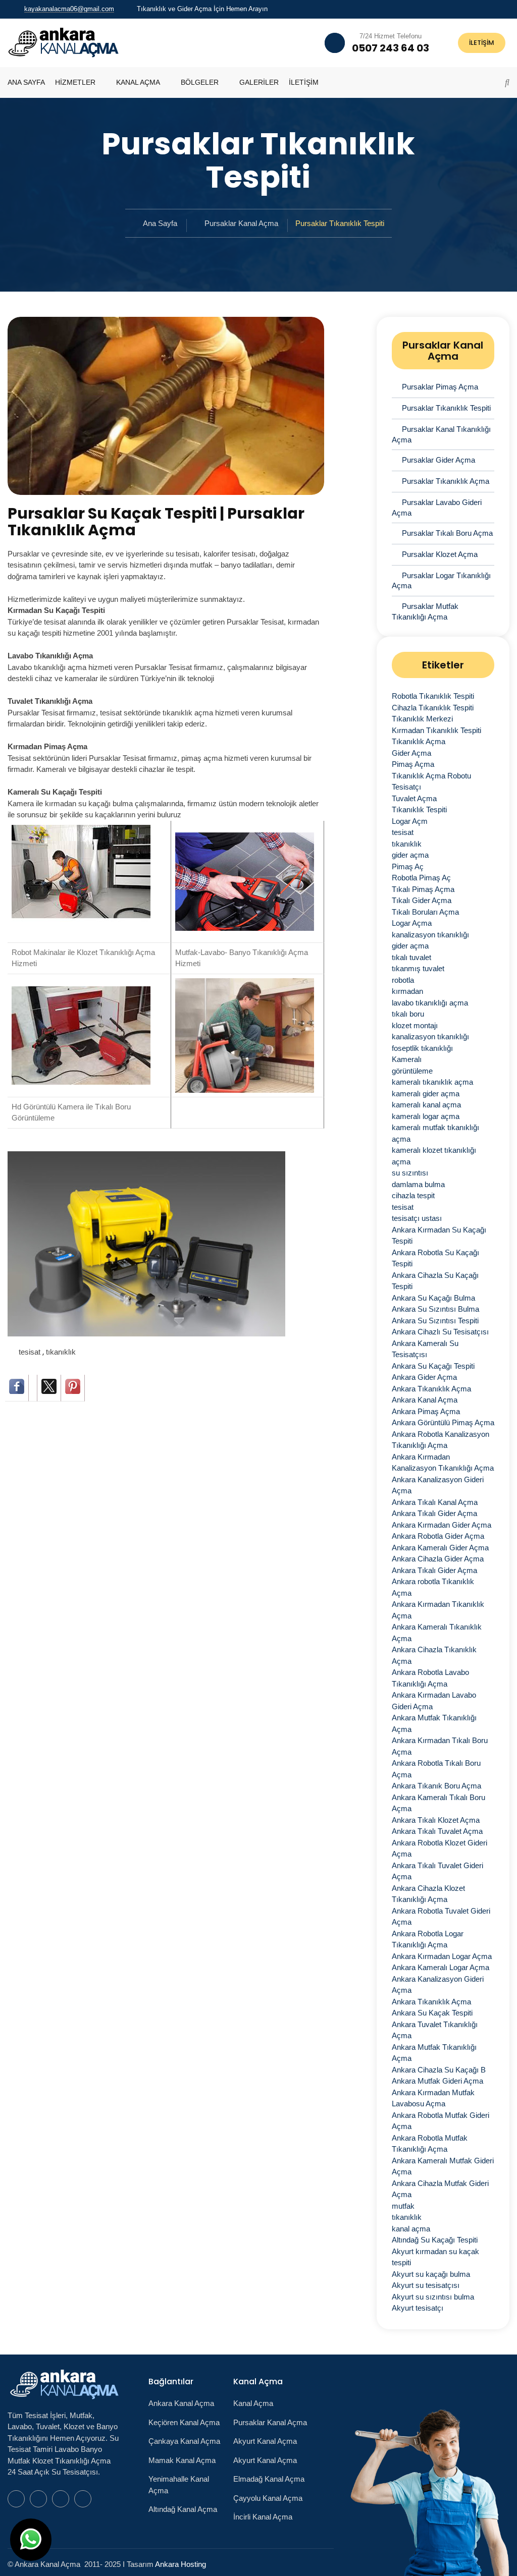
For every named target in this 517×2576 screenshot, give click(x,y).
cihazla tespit (413, 1195)
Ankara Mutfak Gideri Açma (437, 2081)
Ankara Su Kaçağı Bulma (433, 1298)
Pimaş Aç (408, 866)
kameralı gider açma (426, 1094)
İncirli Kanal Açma (263, 2517)
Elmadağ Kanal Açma (269, 2479)
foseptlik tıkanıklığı (422, 1048)
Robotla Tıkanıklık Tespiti (433, 696)
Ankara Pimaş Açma (426, 1411)
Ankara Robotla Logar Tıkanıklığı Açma (428, 1939)
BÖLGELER (200, 82)
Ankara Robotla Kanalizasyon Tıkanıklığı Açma (441, 1440)
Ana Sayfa (160, 223)
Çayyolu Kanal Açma (268, 2498)
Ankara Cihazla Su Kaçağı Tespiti (435, 1281)
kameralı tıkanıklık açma (432, 1082)
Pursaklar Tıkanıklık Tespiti (446, 408)
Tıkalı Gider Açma (422, 900)
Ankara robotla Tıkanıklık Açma (433, 1587)
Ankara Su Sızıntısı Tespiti (435, 1321)
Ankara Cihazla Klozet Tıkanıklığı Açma (428, 1894)
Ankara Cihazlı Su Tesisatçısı (440, 1332)
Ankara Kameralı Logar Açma (441, 1967)
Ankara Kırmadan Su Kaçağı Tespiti (439, 1236)
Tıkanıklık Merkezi (422, 719)
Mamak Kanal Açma (182, 2460)
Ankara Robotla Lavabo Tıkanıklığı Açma (430, 1678)
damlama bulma (418, 1184)
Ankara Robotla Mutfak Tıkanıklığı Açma (430, 2144)
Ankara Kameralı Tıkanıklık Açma (437, 1633)
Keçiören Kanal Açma (184, 2422)
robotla (403, 980)
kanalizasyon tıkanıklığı (430, 935)
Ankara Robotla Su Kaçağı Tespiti (435, 1258)
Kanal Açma (253, 2403)
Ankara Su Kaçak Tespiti (432, 2013)
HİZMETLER (75, 82)
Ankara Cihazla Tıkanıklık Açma (434, 1655)
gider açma (410, 855)
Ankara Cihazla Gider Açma (438, 1559)
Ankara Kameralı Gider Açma (440, 1548)
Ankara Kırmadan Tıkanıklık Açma (438, 1610)
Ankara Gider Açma (424, 1377)
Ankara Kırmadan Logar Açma (442, 1956)
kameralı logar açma (426, 1116)
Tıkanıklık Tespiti (419, 809)
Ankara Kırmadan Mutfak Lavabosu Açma (433, 2098)
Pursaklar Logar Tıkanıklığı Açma (441, 581)
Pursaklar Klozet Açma (440, 554)
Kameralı (407, 1059)
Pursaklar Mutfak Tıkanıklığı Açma (425, 611)
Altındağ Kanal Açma (183, 2509)
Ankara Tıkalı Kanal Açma (435, 1502)
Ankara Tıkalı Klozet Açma (436, 1820)
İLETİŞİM (482, 43)
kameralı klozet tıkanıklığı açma (434, 1156)
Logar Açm (410, 821)
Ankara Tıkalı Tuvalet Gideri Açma (437, 1871)
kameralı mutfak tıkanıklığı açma (435, 1133)
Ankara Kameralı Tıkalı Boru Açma (438, 1803)
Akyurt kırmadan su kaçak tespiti (435, 2257)
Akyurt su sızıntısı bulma (433, 2297)
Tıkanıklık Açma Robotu (431, 776)
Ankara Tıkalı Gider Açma (434, 1513)
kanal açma (411, 2229)
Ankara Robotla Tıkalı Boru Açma (436, 1769)
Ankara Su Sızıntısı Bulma (435, 1309)
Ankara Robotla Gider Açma (438, 1536)
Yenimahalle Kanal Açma (179, 2485)
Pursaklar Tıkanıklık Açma (446, 481)
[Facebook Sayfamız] (483, 9)
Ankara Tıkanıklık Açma (431, 1389)
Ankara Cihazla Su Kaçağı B (439, 2070)
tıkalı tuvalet (411, 957)
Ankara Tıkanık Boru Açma (436, 1786)
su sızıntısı (410, 1173)
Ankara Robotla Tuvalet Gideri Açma (441, 1917)
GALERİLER (259, 82)
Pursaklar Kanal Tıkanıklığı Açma (441, 434)
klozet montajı (415, 1025)
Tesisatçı (406, 787)
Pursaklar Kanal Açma (241, 223)
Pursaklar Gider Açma (438, 460)
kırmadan (407, 991)
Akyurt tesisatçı (418, 2308)
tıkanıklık (61, 1352)
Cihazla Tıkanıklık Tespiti (433, 708)
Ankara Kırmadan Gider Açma (442, 1525)
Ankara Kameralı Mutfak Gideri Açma (443, 2166)
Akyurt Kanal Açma (265, 2441)
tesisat (31, 1352)
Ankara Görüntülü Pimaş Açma (443, 1422)
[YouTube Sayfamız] (495, 9)
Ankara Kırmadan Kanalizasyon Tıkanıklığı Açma (443, 1463)
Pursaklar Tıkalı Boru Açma (447, 533)
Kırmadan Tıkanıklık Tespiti (436, 730)
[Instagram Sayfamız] (507, 9)
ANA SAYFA (26, 82)
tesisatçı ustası (417, 1218)
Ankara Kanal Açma (425, 1400)
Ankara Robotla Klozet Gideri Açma (440, 1849)
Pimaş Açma (413, 764)
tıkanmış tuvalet (418, 968)
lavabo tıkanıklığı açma (430, 1003)
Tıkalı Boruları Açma (425, 912)
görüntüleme (412, 1071)
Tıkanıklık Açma (419, 741)
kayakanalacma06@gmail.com (69, 9)
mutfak (403, 2206)
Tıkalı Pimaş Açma (423, 889)
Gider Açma (411, 753)
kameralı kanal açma (426, 1105)
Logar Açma (412, 923)
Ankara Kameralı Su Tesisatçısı (425, 1349)
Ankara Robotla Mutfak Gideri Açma (441, 2121)
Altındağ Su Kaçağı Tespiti (435, 2240)
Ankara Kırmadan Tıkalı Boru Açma (440, 1746)
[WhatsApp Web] (471, 9)
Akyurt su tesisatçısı (426, 2285)
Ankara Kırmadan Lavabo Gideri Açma (434, 1701)
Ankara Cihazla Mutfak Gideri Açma (440, 2189)
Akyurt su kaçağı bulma (431, 2274)
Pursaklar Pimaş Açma (440, 387)
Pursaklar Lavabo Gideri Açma (437, 508)
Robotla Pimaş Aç (421, 878)
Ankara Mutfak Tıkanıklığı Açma (434, 1723)
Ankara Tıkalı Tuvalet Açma (437, 1831)
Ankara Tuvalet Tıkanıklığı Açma (435, 2030)
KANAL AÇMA (138, 82)
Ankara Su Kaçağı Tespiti (433, 1366)
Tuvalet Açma (414, 798)
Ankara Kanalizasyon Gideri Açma (438, 1485)
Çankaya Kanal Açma (184, 2441)
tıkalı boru (408, 1014)
